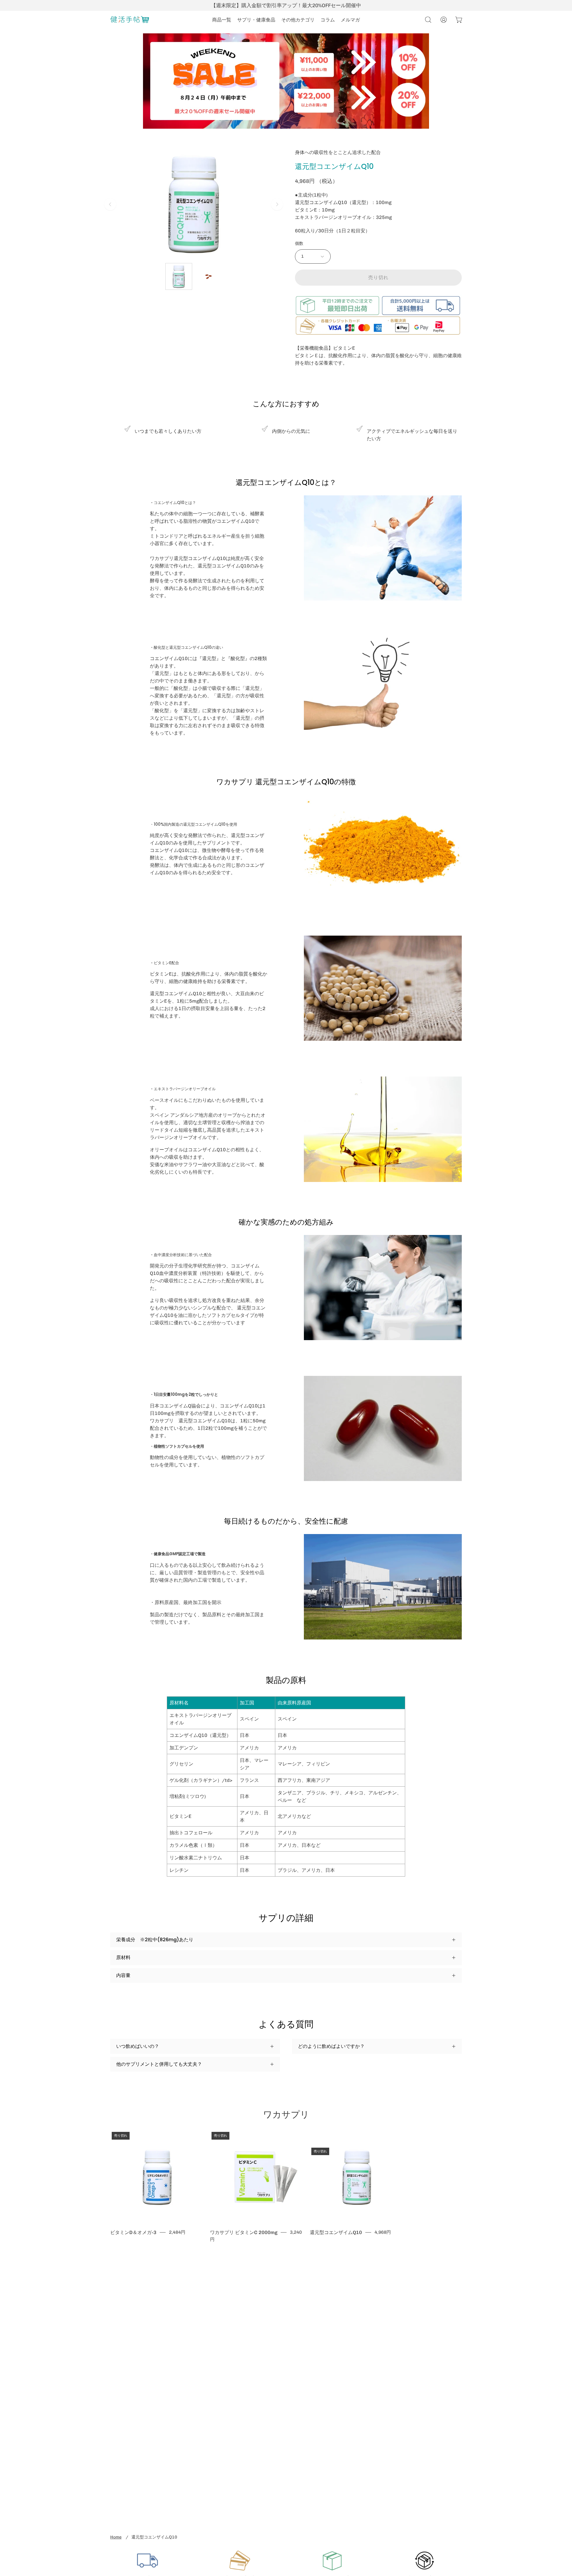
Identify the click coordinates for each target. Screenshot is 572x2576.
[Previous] (110, 204)
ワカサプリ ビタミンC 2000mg (244, 2232)
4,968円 (383, 2232)
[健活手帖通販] (130, 20)
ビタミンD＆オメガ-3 (133, 2232)
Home (116, 2537)
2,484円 (177, 2232)
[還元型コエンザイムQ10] (179, 276)
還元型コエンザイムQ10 (336, 2232)
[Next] (277, 204)
